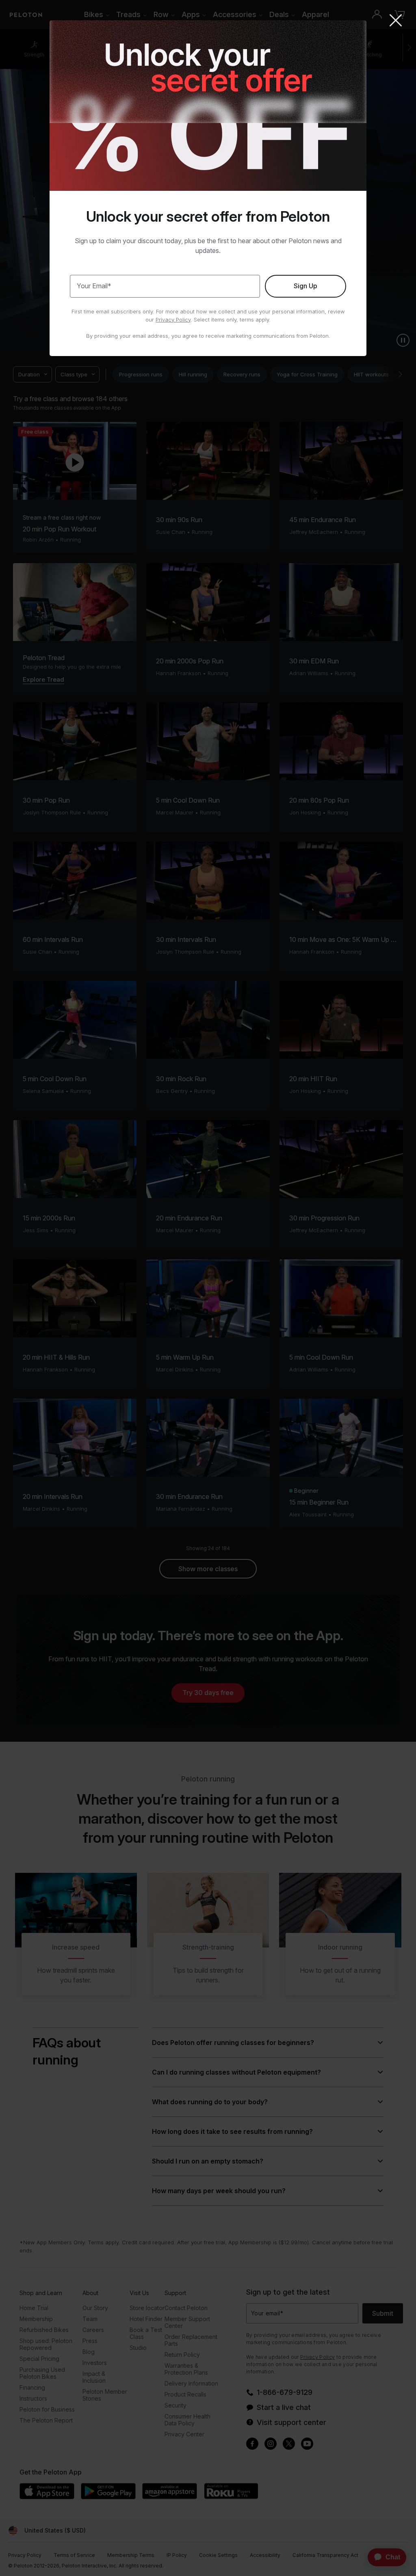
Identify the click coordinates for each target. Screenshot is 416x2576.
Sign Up (305, 286)
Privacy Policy (173, 320)
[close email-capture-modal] (396, 21)
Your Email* (94, 286)
